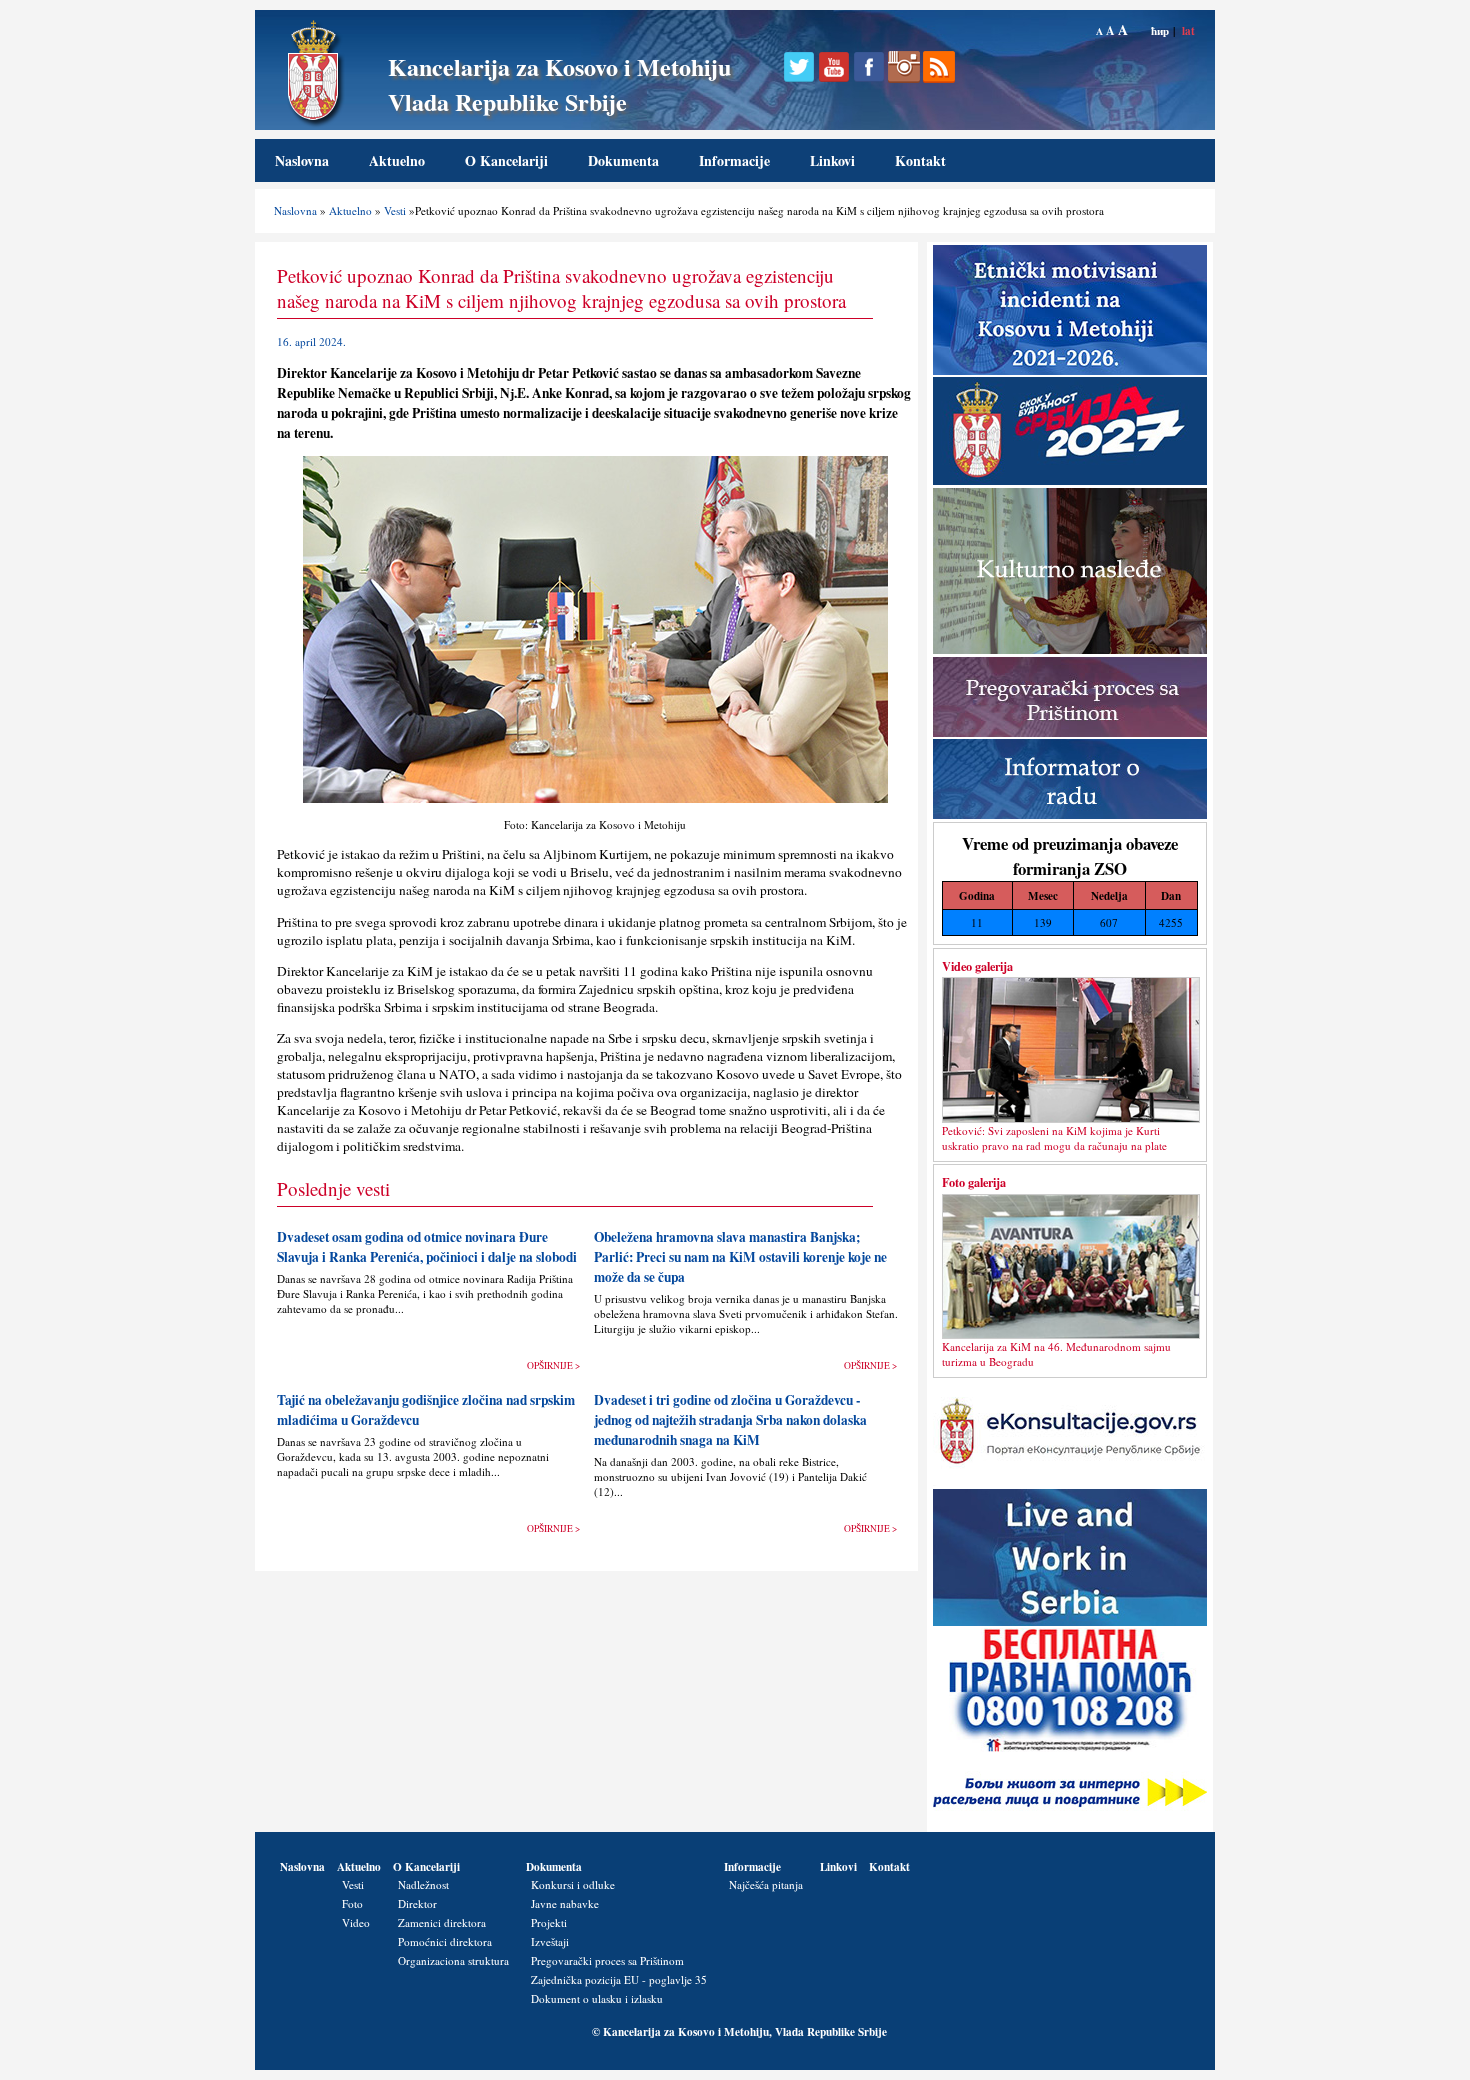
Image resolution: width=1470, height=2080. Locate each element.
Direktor (417, 1903)
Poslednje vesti (333, 1188)
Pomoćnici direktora (445, 1941)
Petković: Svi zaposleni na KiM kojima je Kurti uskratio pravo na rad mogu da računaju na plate (1054, 1138)
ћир (1160, 30)
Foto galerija (974, 1182)
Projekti (549, 1922)
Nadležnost (423, 1884)
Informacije (734, 160)
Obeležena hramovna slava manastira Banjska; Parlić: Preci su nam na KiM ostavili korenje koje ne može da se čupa (740, 1257)
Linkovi (832, 160)
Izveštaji (550, 1941)
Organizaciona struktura (453, 1960)
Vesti (395, 210)
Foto (352, 1903)
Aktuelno (397, 160)
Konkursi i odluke (573, 1884)
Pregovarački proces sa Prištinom (607, 1960)
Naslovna (302, 160)
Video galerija (977, 966)
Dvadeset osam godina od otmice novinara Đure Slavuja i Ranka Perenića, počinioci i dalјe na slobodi (427, 1247)
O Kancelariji (506, 160)
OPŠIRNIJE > (553, 1365)
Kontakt (920, 160)
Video (356, 1922)
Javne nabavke (565, 1903)
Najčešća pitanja (766, 1884)
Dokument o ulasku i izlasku (597, 1998)
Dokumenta (623, 160)
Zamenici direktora (442, 1922)
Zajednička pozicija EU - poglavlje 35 (619, 1979)
